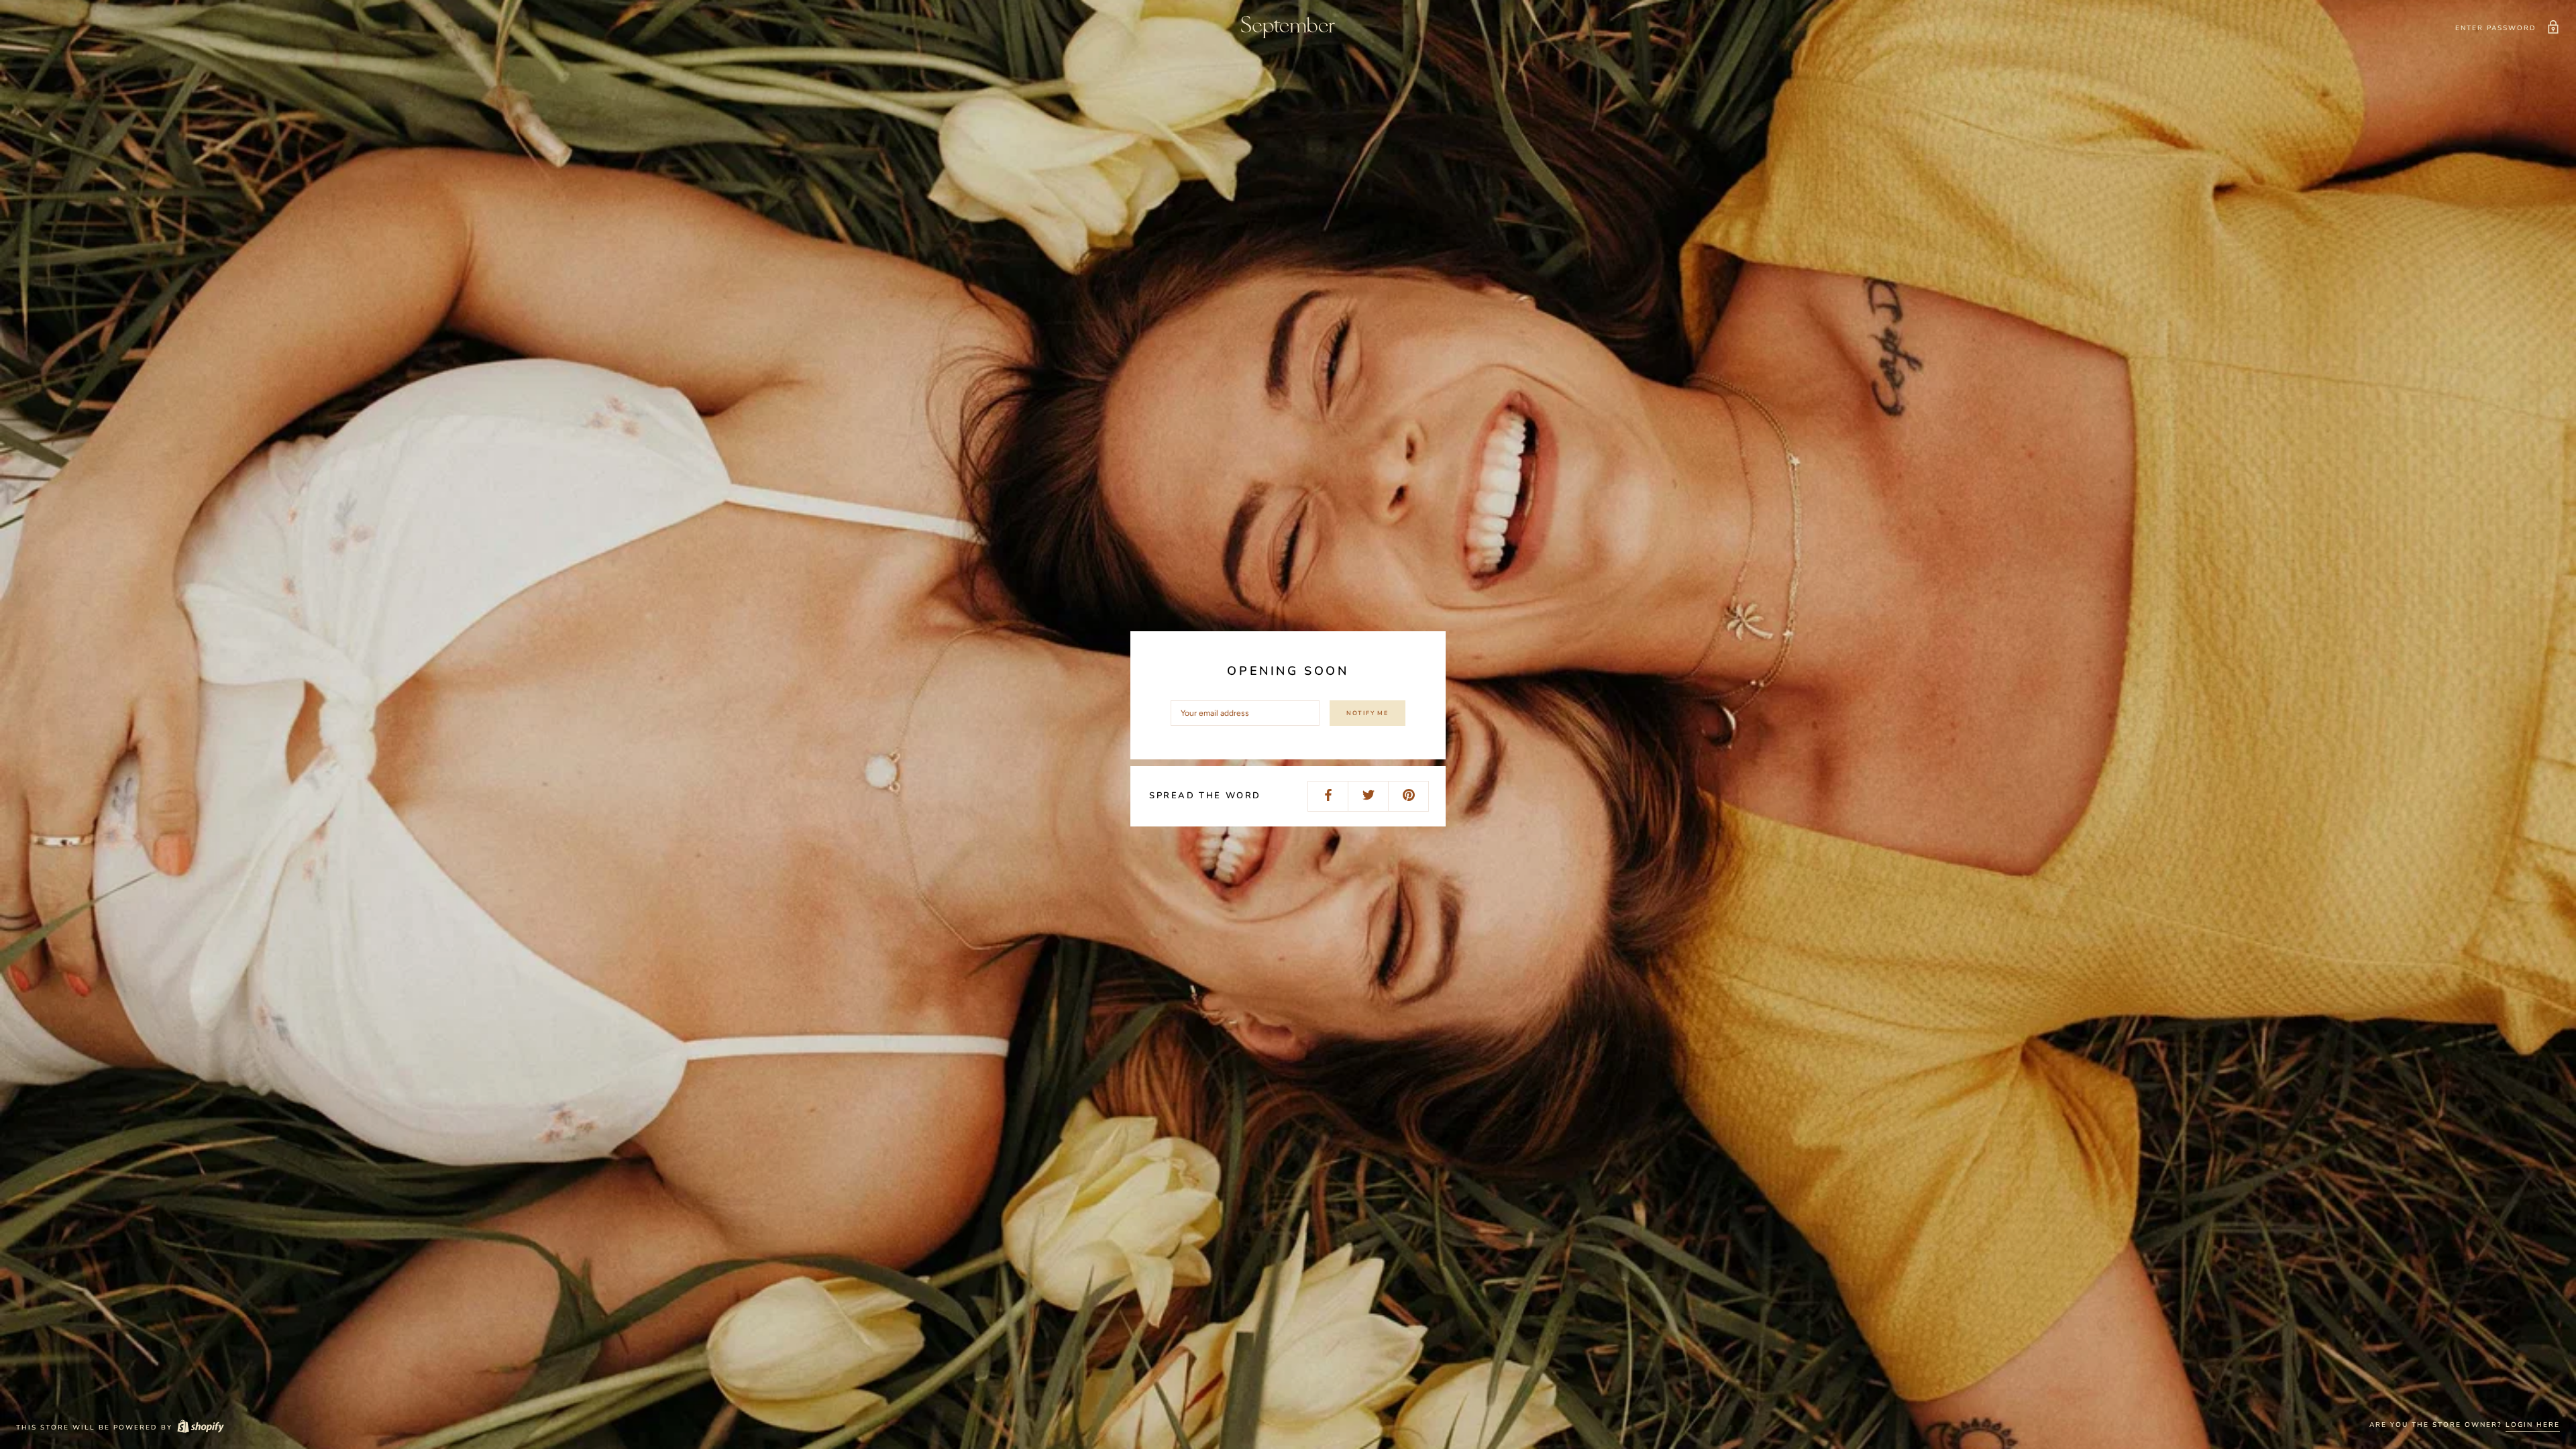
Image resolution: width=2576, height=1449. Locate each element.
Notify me (1367, 713)
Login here (2533, 1425)
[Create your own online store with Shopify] (200, 1428)
